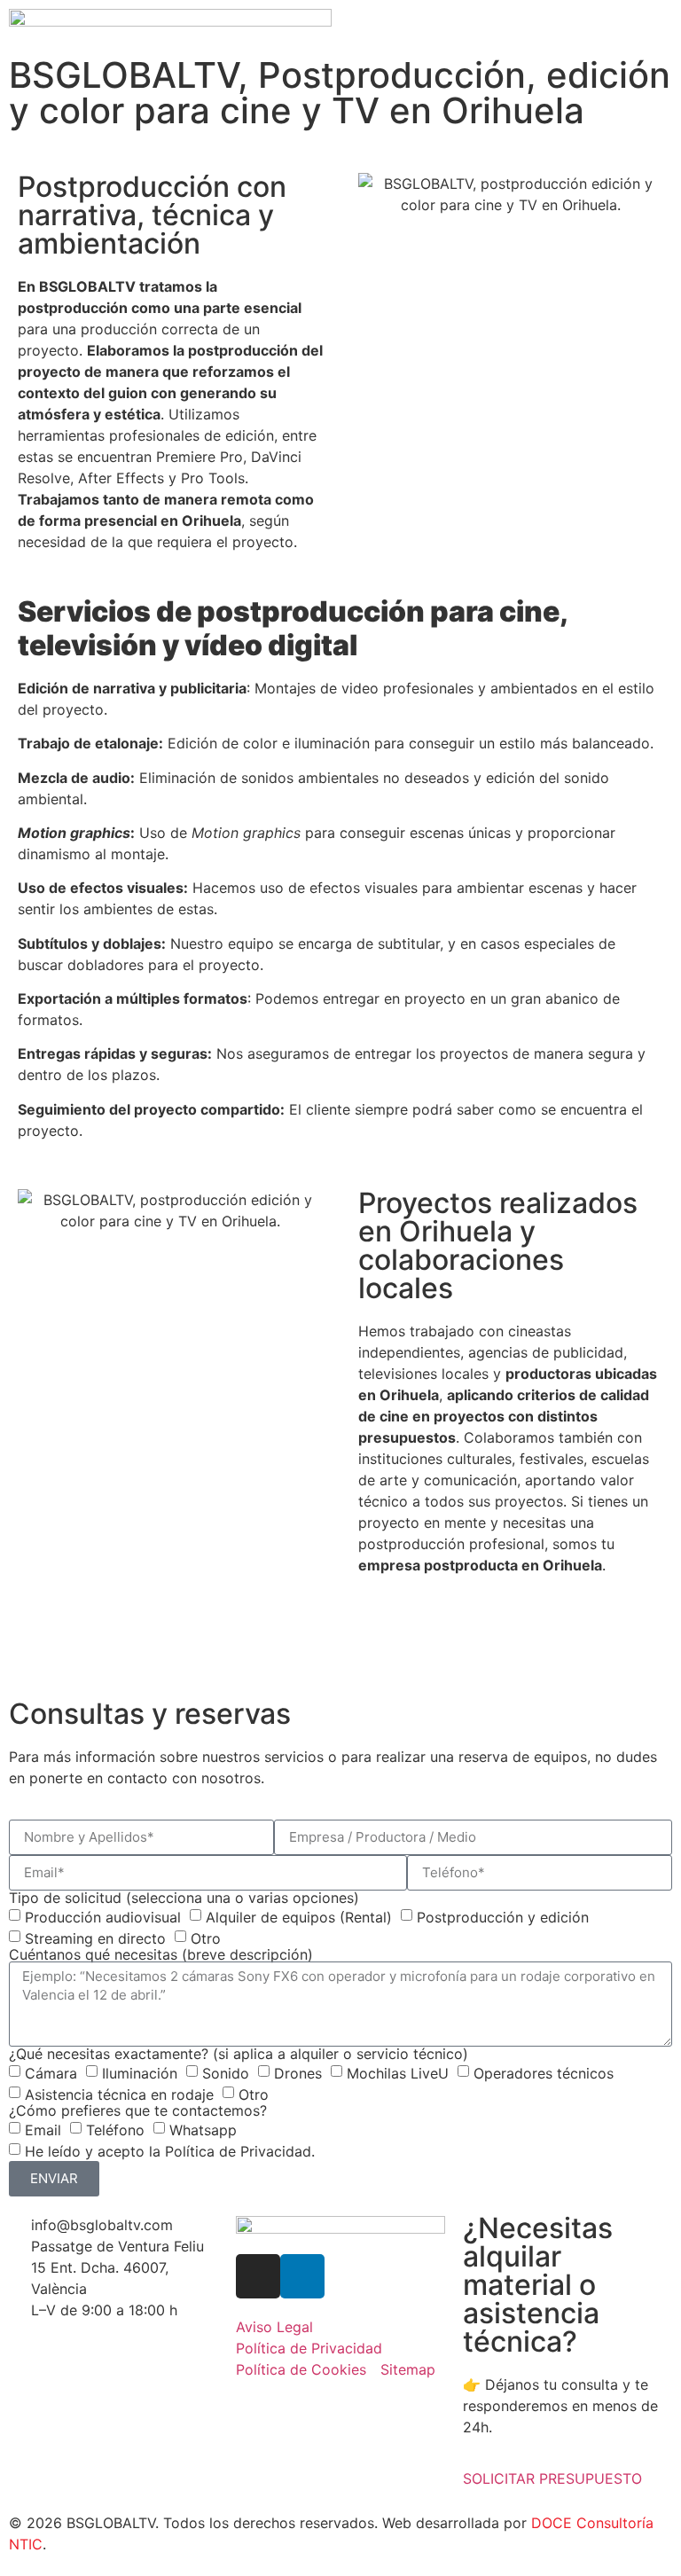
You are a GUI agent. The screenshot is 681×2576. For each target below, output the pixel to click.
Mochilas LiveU (398, 2072)
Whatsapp (203, 2129)
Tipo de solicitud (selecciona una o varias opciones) (184, 1898)
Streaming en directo (95, 1938)
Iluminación (140, 2072)
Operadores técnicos (544, 2072)
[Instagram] (258, 2276)
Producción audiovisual (103, 1916)
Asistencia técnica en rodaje (119, 2094)
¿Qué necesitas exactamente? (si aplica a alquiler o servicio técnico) (239, 2054)
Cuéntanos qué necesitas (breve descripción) (161, 1954)
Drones (298, 2072)
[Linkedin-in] (302, 2276)
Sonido (226, 2072)
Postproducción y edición (503, 1916)
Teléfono (115, 2129)
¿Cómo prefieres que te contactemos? (138, 2110)
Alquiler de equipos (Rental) (299, 1916)
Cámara (51, 2072)
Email (43, 2129)
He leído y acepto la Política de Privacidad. (170, 2150)
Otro (206, 1938)
